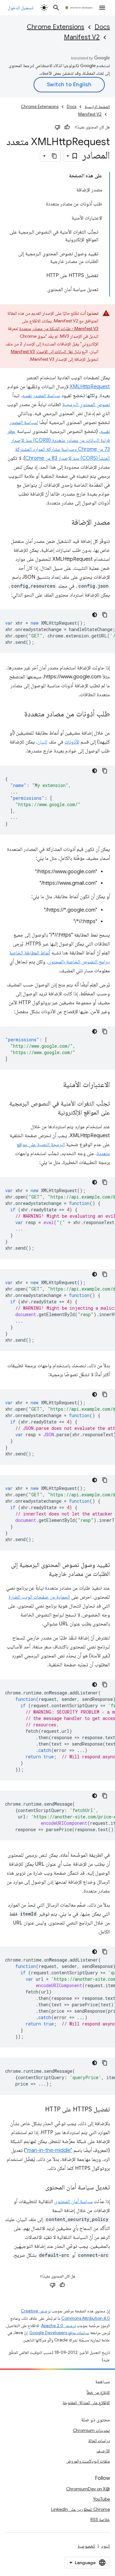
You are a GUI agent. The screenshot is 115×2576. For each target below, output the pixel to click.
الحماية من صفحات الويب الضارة (39, 1597)
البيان (42, 742)
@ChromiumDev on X (88, 2489)
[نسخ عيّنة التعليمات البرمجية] (105, 615)
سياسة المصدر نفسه (41, 396)
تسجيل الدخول (20, 8)
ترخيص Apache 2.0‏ (58, 2326)
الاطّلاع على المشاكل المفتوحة (86, 2402)
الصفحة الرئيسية (97, 107)
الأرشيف (103, 2451)
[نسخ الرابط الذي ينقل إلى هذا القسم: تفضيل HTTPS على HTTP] (39, 2110)
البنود (106, 2546)
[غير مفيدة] (57, 127)
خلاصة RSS (100, 2519)
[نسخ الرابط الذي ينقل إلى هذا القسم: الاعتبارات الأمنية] (57, 1085)
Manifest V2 (82, 37)
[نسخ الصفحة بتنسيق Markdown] (55, 156)
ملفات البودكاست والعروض (88, 2461)
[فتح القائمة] (102, 8)
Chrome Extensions (56, 27)
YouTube (101, 2499)
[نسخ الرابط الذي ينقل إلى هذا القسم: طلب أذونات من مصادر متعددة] (18, 714)
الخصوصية (86, 2546)
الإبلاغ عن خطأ (98, 2392)
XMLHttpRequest (90, 387)
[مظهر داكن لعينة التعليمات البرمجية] (95, 615)
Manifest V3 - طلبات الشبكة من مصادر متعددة (59, 328)
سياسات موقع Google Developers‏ (59, 2333)
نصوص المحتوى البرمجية (86, 405)
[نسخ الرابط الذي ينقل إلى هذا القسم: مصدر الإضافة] (65, 523)
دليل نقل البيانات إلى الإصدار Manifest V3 (46, 351)
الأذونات (72, 742)
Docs (102, 27)
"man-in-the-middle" (49, 2150)
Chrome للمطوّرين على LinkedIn (80, 2509)
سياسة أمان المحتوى (73, 2202)
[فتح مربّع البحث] (56, 8)
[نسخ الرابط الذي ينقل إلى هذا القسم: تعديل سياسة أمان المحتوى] (39, 2188)
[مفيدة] (67, 127)
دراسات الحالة (99, 2441)
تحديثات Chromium (91, 2430)
